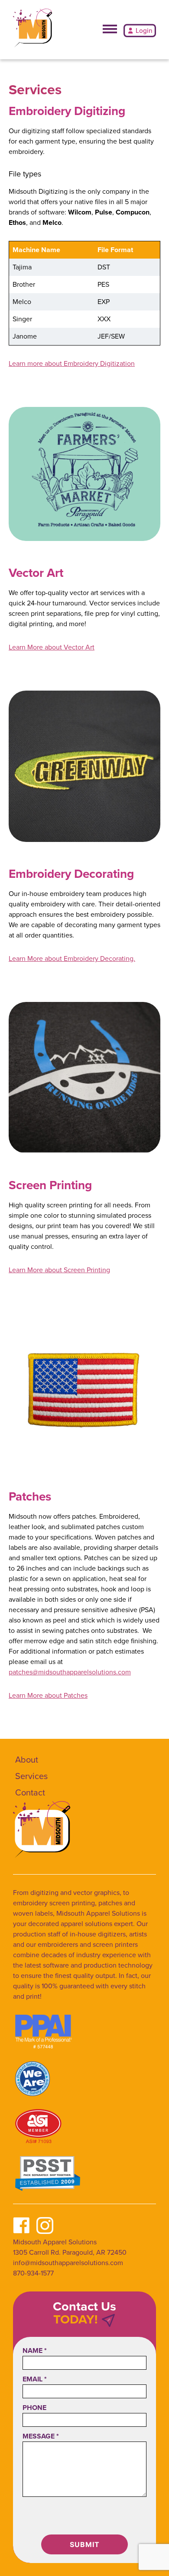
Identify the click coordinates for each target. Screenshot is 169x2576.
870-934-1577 (33, 2273)
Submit (85, 2544)
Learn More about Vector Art (52, 647)
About (27, 1760)
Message (41, 2436)
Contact (30, 1792)
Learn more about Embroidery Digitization (72, 363)
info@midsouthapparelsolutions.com (68, 2263)
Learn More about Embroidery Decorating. (72, 958)
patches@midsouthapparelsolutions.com (70, 1672)
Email (35, 2379)
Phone (34, 2408)
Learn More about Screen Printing (59, 1270)
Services (31, 1776)
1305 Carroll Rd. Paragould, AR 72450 (70, 2252)
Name (35, 2350)
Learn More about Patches (48, 1695)
